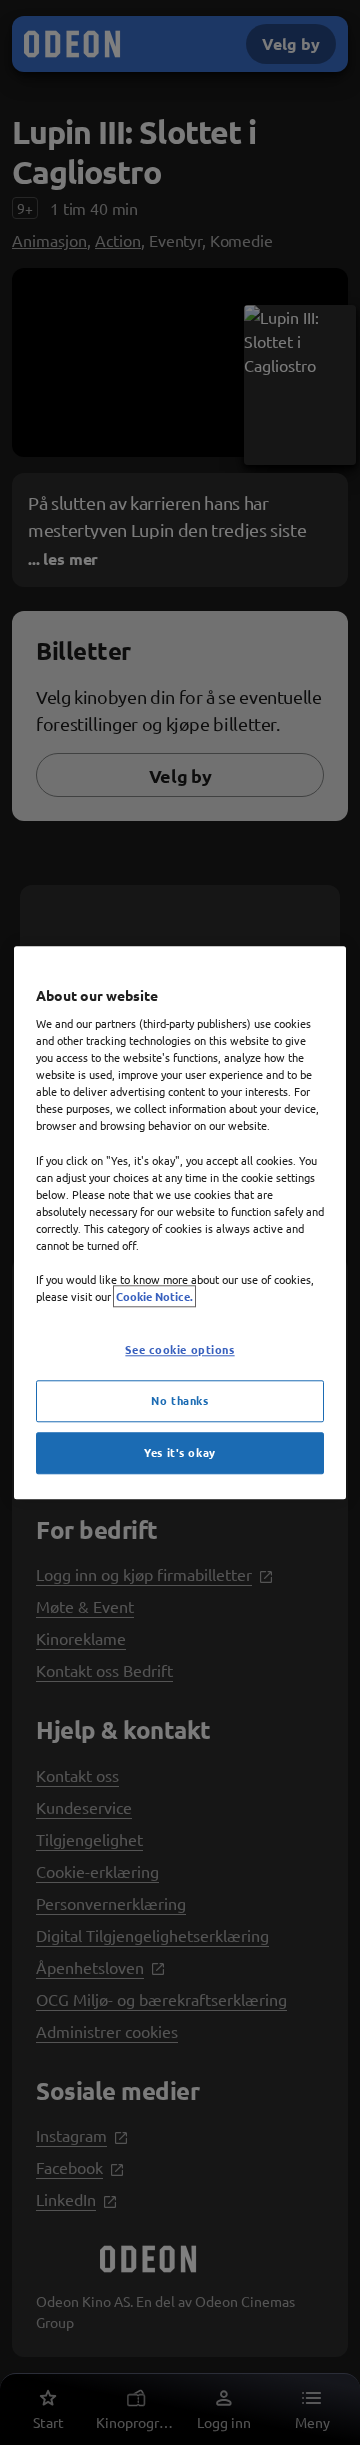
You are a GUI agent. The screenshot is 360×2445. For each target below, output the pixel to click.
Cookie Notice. (154, 1296)
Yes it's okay (179, 1452)
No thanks (179, 1400)
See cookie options (179, 1349)
